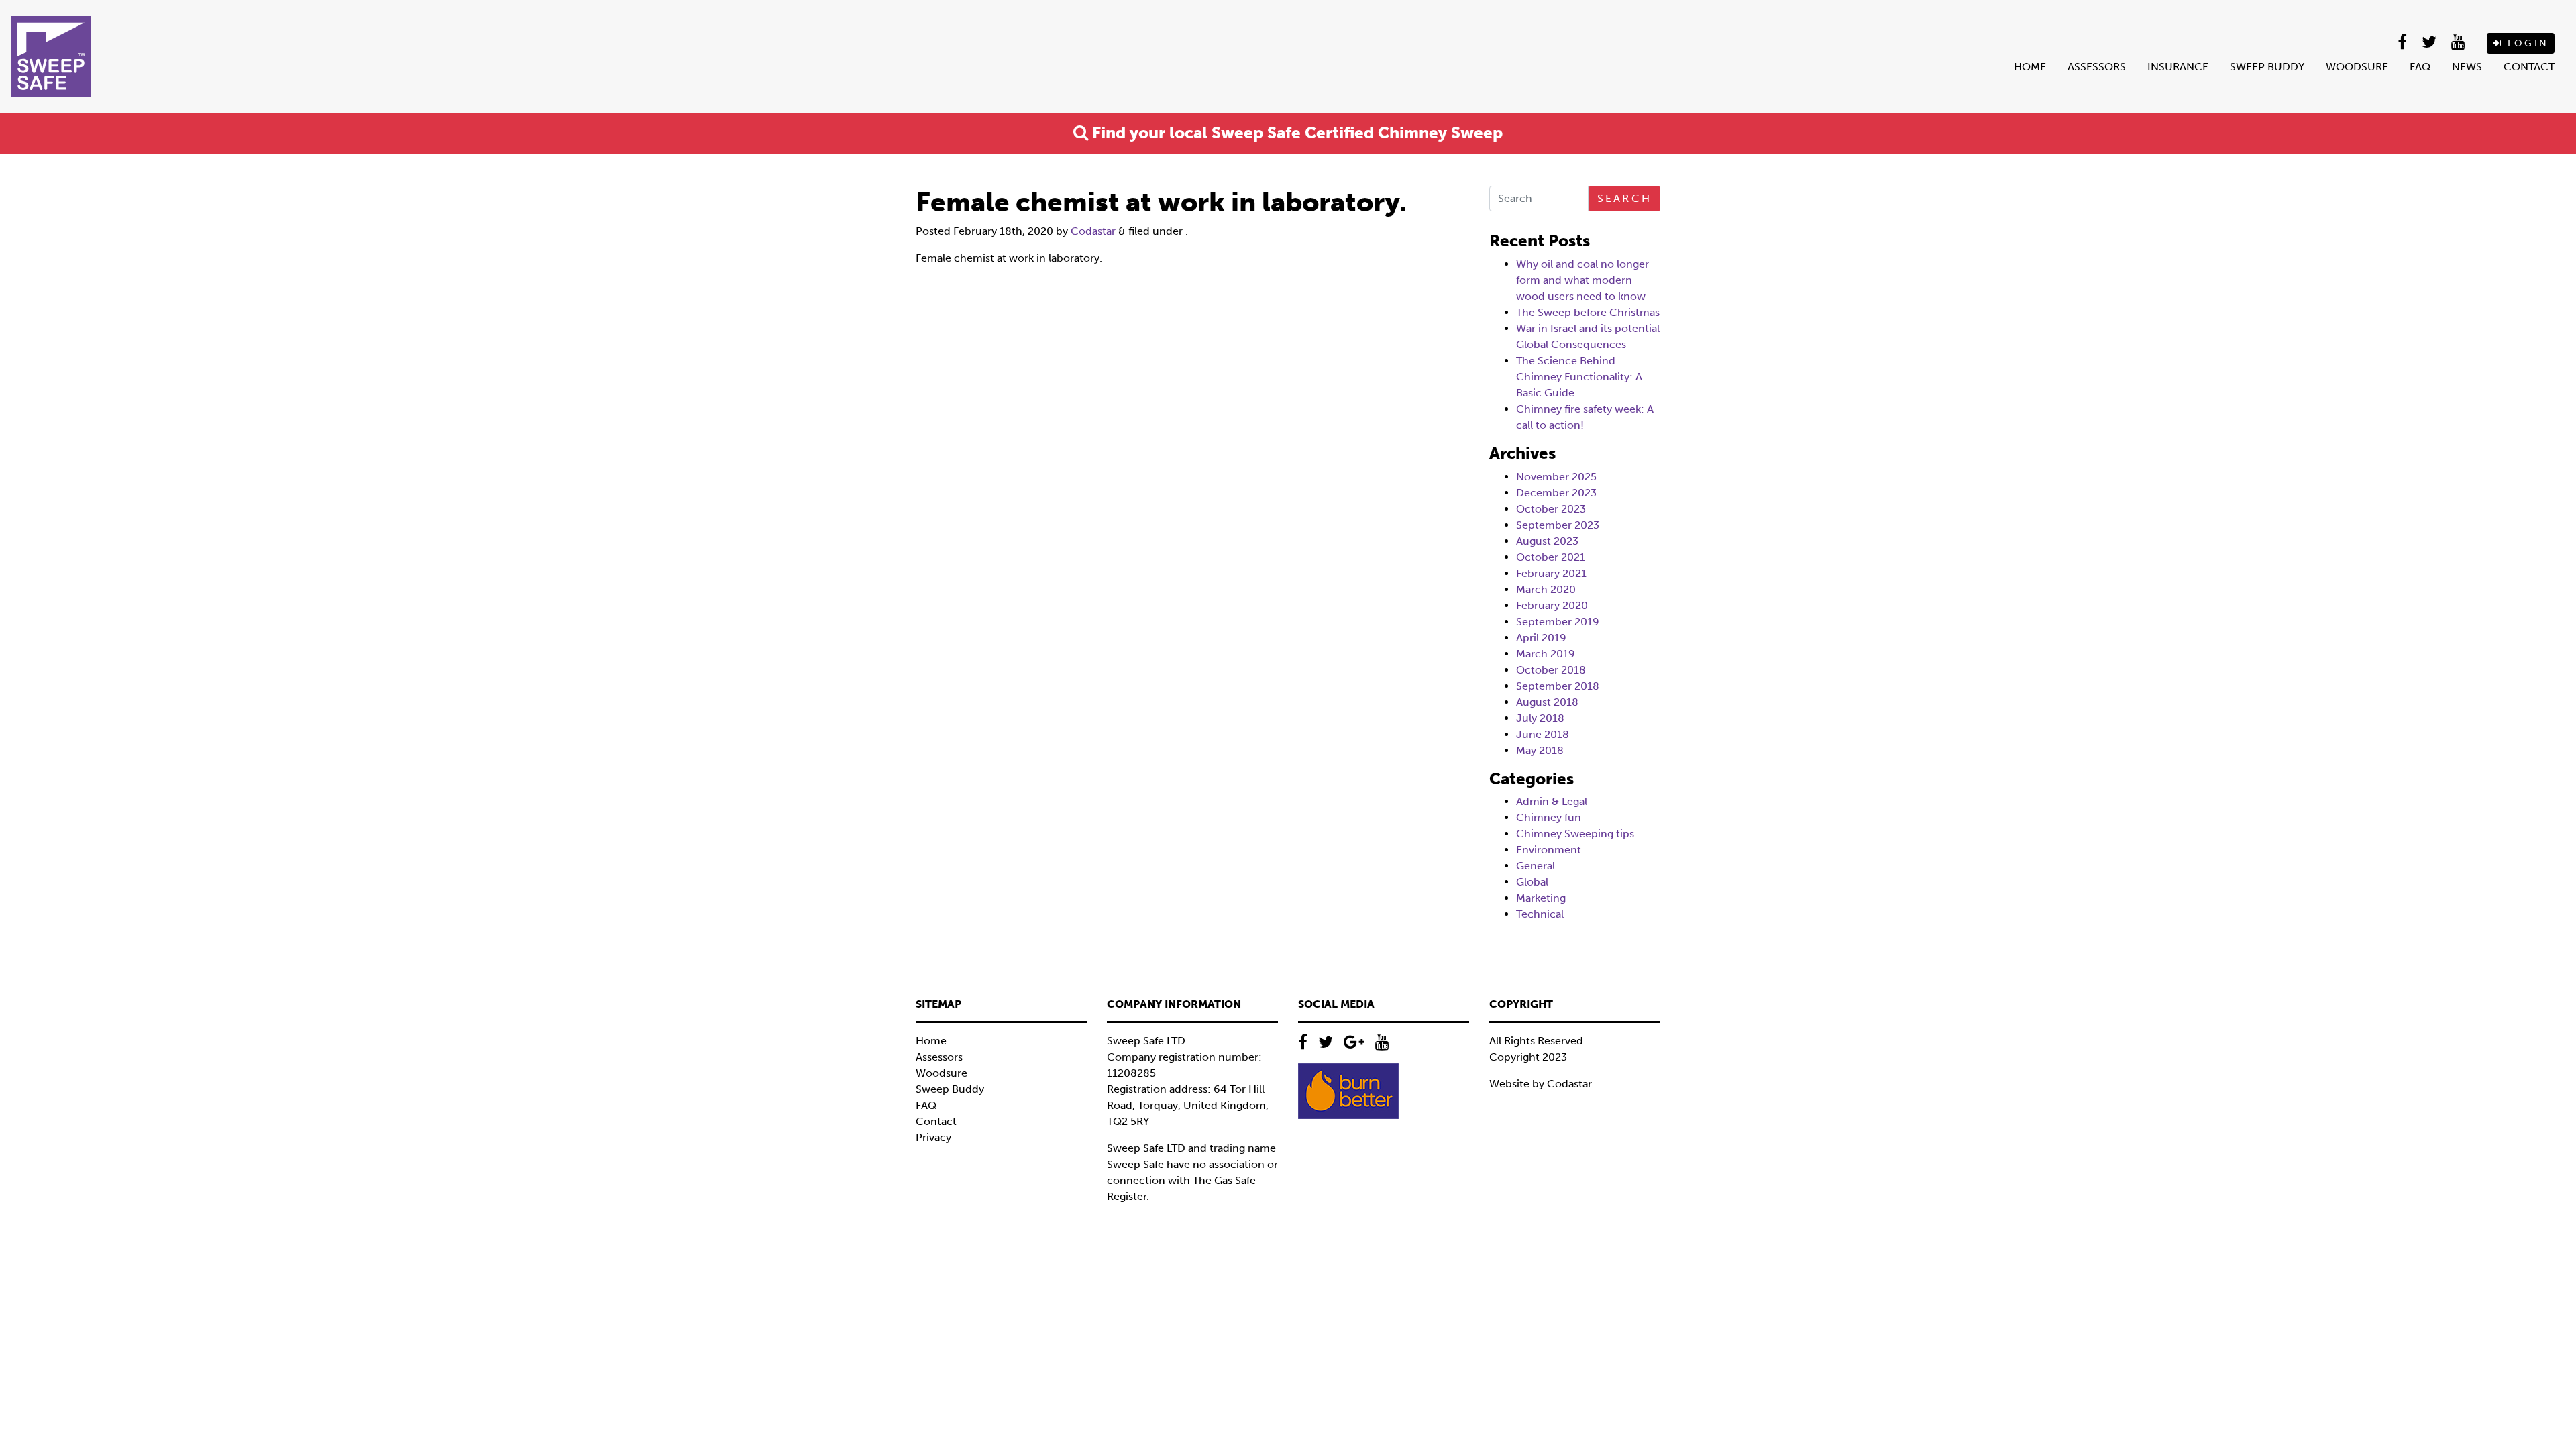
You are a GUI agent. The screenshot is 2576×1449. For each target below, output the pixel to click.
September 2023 (1558, 525)
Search (1624, 198)
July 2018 (1540, 718)
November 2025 (1556, 477)
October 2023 (1551, 509)
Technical (1540, 914)
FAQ (2420, 67)
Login (2526, 43)
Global (1532, 882)
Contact (2529, 67)
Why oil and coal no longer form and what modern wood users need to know (1582, 280)
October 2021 (1551, 557)
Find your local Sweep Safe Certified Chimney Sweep (1295, 132)
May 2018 (1540, 750)
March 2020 (1546, 589)
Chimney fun (1549, 817)
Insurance (2178, 67)
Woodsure (2357, 67)
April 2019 (1541, 638)
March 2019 (1546, 654)
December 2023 (1556, 493)
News (2467, 67)
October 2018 (1551, 670)
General (1536, 866)
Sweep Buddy (2267, 67)
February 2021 (1551, 573)
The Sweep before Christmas (1588, 312)
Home (2030, 67)
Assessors (2097, 67)
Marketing (1541, 898)
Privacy (933, 1137)
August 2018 (1547, 702)
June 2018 (1543, 734)
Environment (1549, 850)
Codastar (1093, 231)
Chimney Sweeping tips (1575, 834)
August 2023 (1547, 541)
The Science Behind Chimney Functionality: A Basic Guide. (1579, 377)
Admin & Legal (1552, 801)
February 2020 (1552, 605)
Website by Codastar (1541, 1084)
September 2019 (1558, 622)
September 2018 (1558, 686)
